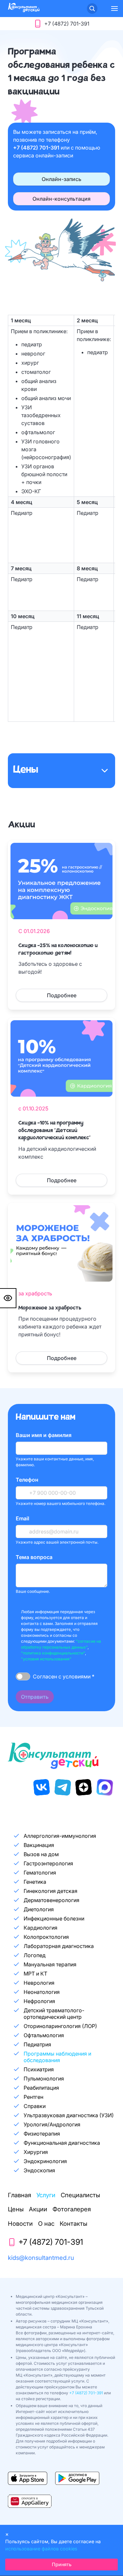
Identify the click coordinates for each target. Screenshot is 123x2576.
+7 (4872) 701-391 (37, 148)
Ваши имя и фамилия (44, 1435)
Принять (62, 2564)
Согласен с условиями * (64, 1676)
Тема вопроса (34, 1557)
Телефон (27, 1480)
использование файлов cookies (41, 2549)
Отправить (35, 1697)
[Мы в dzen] (84, 1787)
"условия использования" (46, 1659)
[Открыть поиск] (92, 9)
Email (22, 1518)
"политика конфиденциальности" (53, 1653)
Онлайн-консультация (61, 199)
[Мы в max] (105, 1787)
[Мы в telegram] (63, 1787)
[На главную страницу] (24, 10)
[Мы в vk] (42, 1787)
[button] (114, 9)
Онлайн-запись (61, 179)
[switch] (23, 1676)
